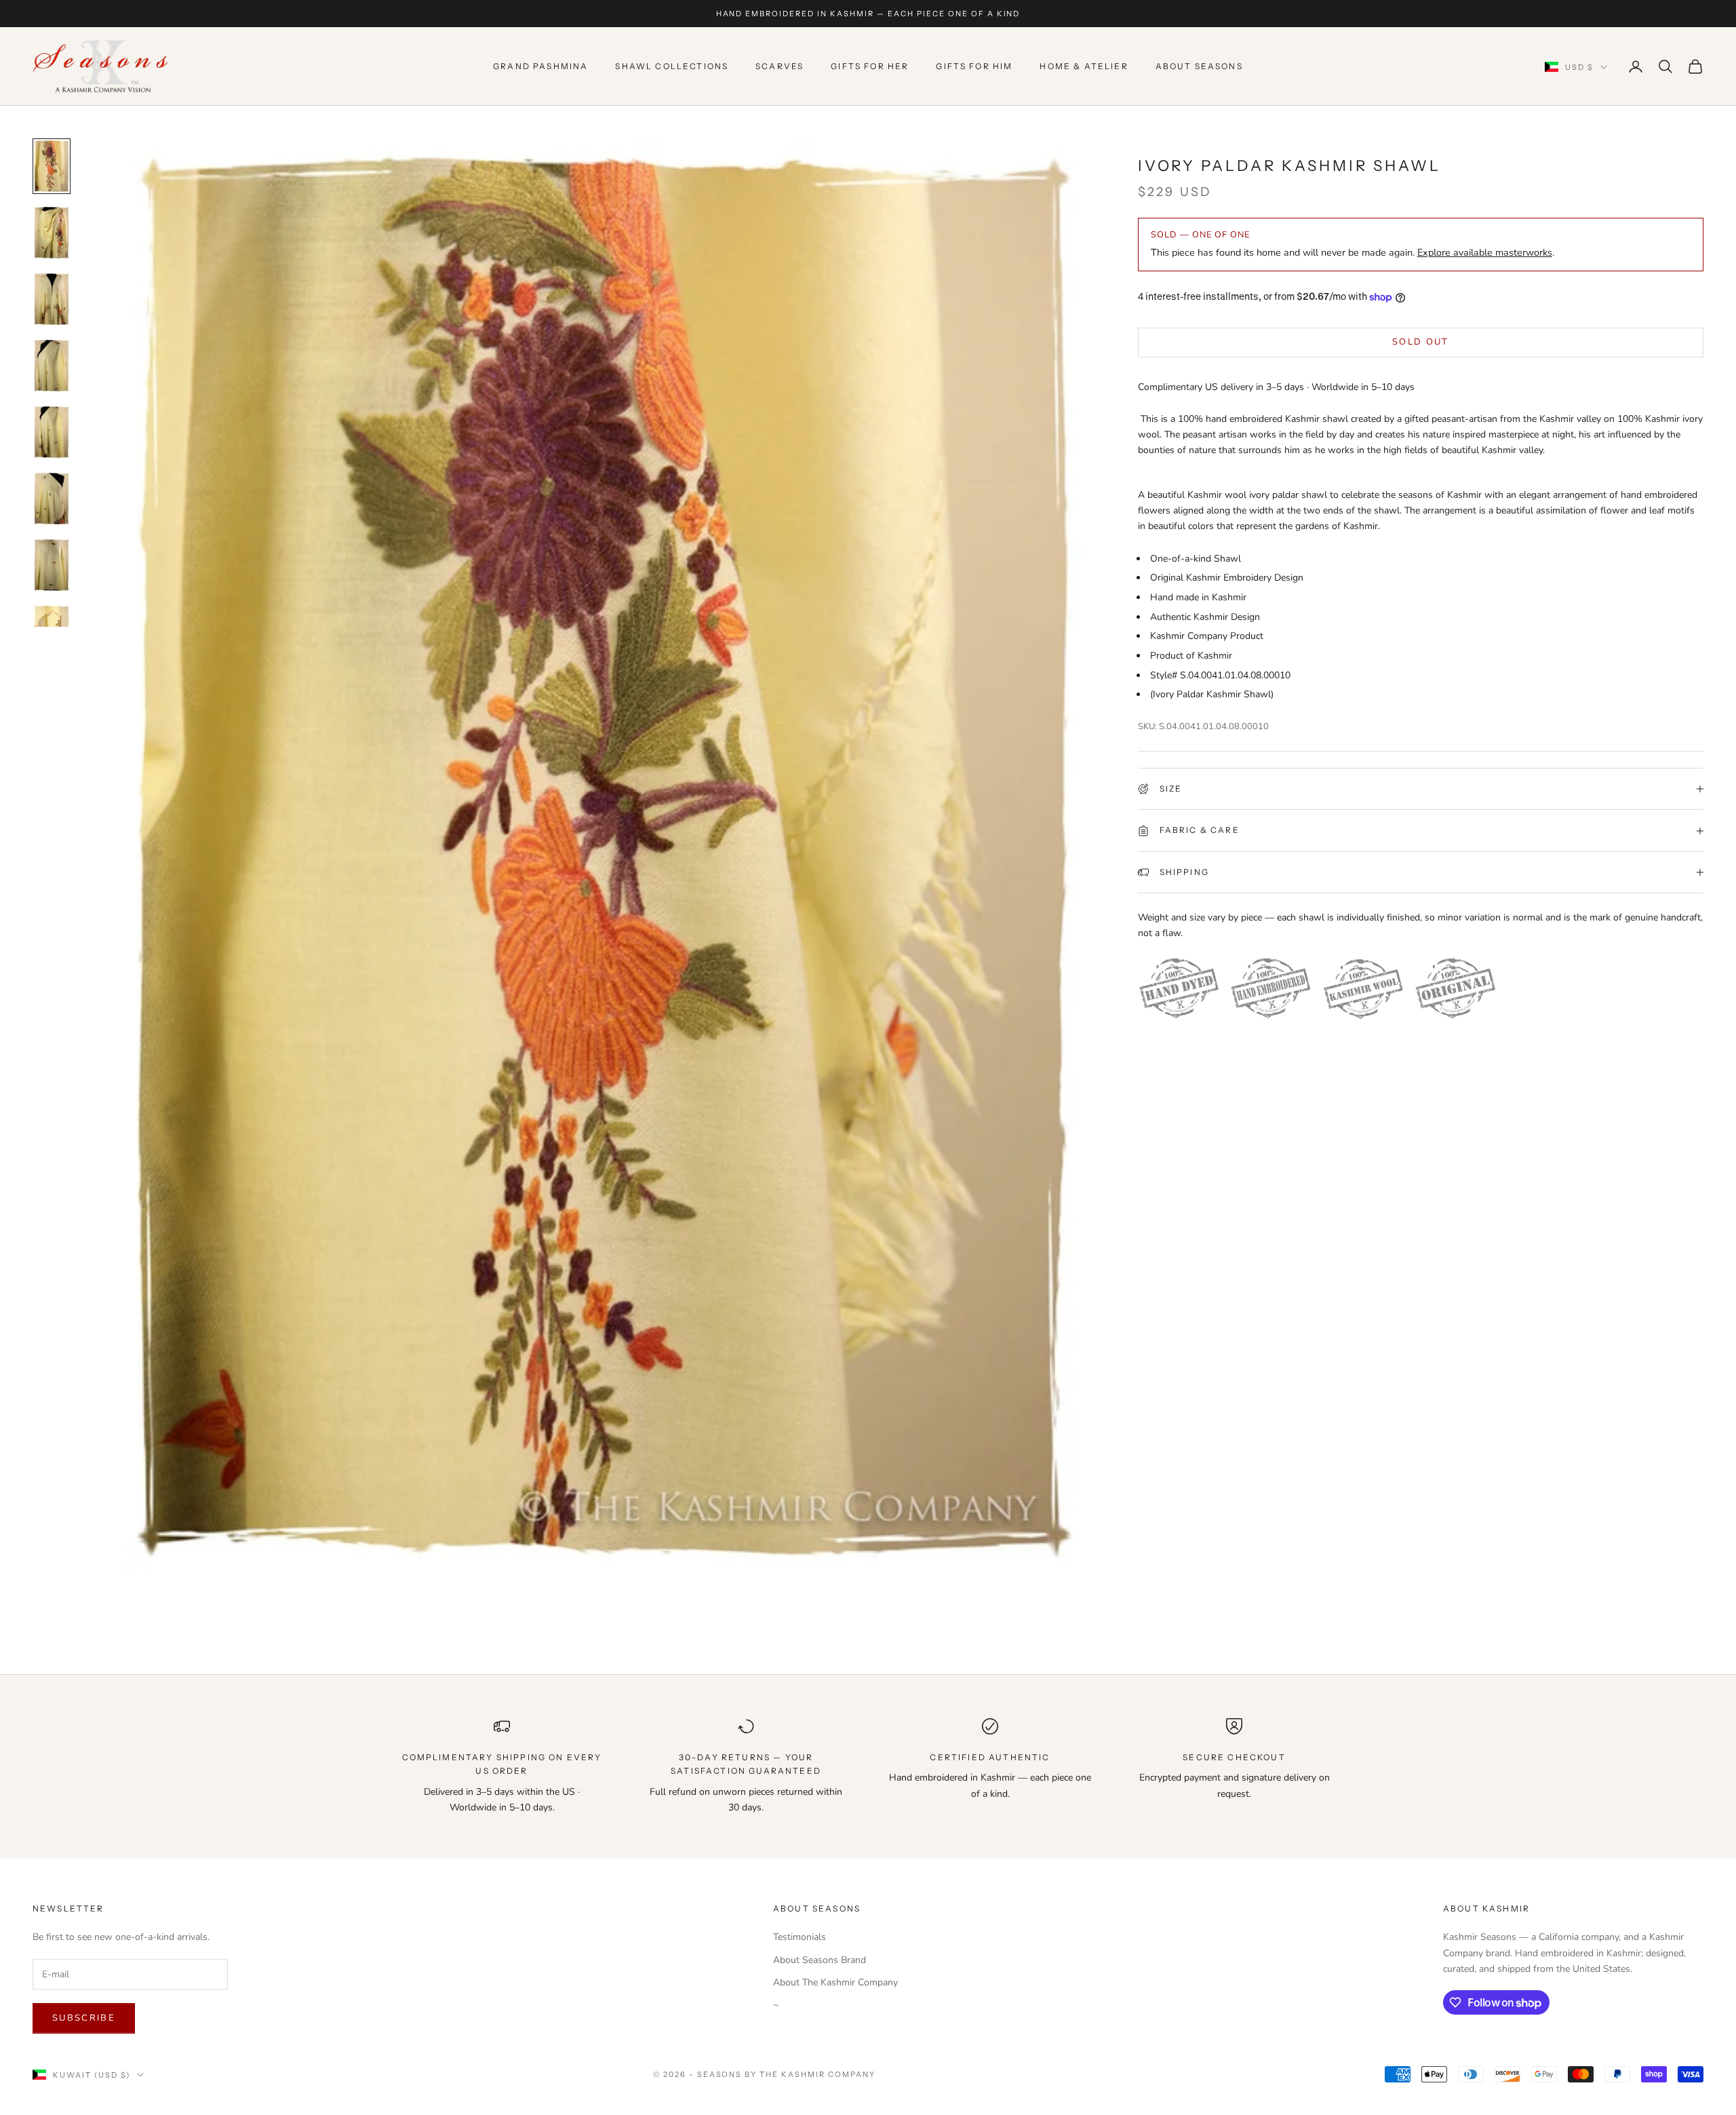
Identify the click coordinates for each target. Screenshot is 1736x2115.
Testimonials (800, 1937)
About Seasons (1199, 66)
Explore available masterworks (1485, 253)
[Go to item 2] (52, 233)
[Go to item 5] (52, 432)
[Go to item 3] (52, 299)
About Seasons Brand (820, 1960)
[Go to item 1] (52, 166)
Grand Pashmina (540, 66)
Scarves (780, 66)
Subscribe (84, 2018)
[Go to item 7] (52, 565)
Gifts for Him (974, 66)
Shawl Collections (672, 66)
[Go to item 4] (52, 366)
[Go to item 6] (52, 499)
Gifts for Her (870, 66)
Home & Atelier (1084, 66)
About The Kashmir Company (835, 1982)
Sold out (1421, 342)
